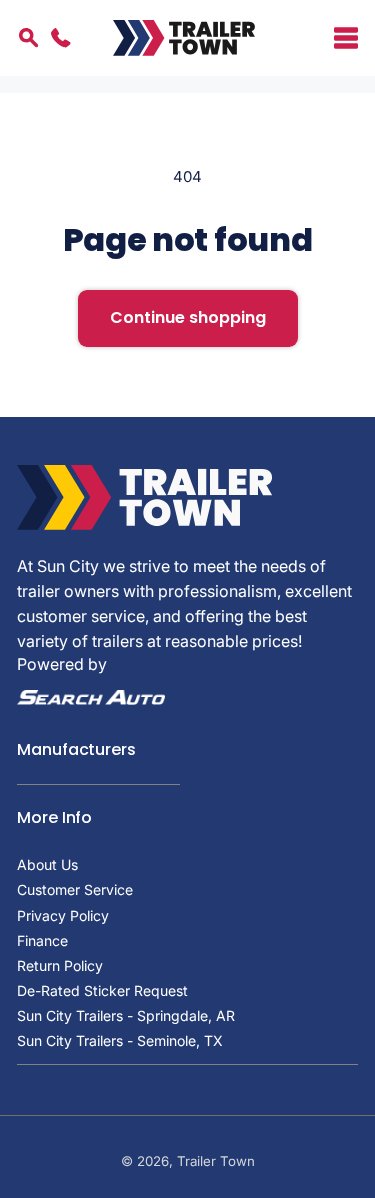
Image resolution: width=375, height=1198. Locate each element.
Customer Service (75, 889)
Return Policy (60, 965)
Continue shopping (188, 317)
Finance (42, 940)
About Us (47, 864)
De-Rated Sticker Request (102, 990)
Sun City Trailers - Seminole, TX (120, 1040)
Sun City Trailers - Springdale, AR (126, 1015)
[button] (333, 38)
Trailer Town (216, 1161)
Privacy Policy (63, 915)
